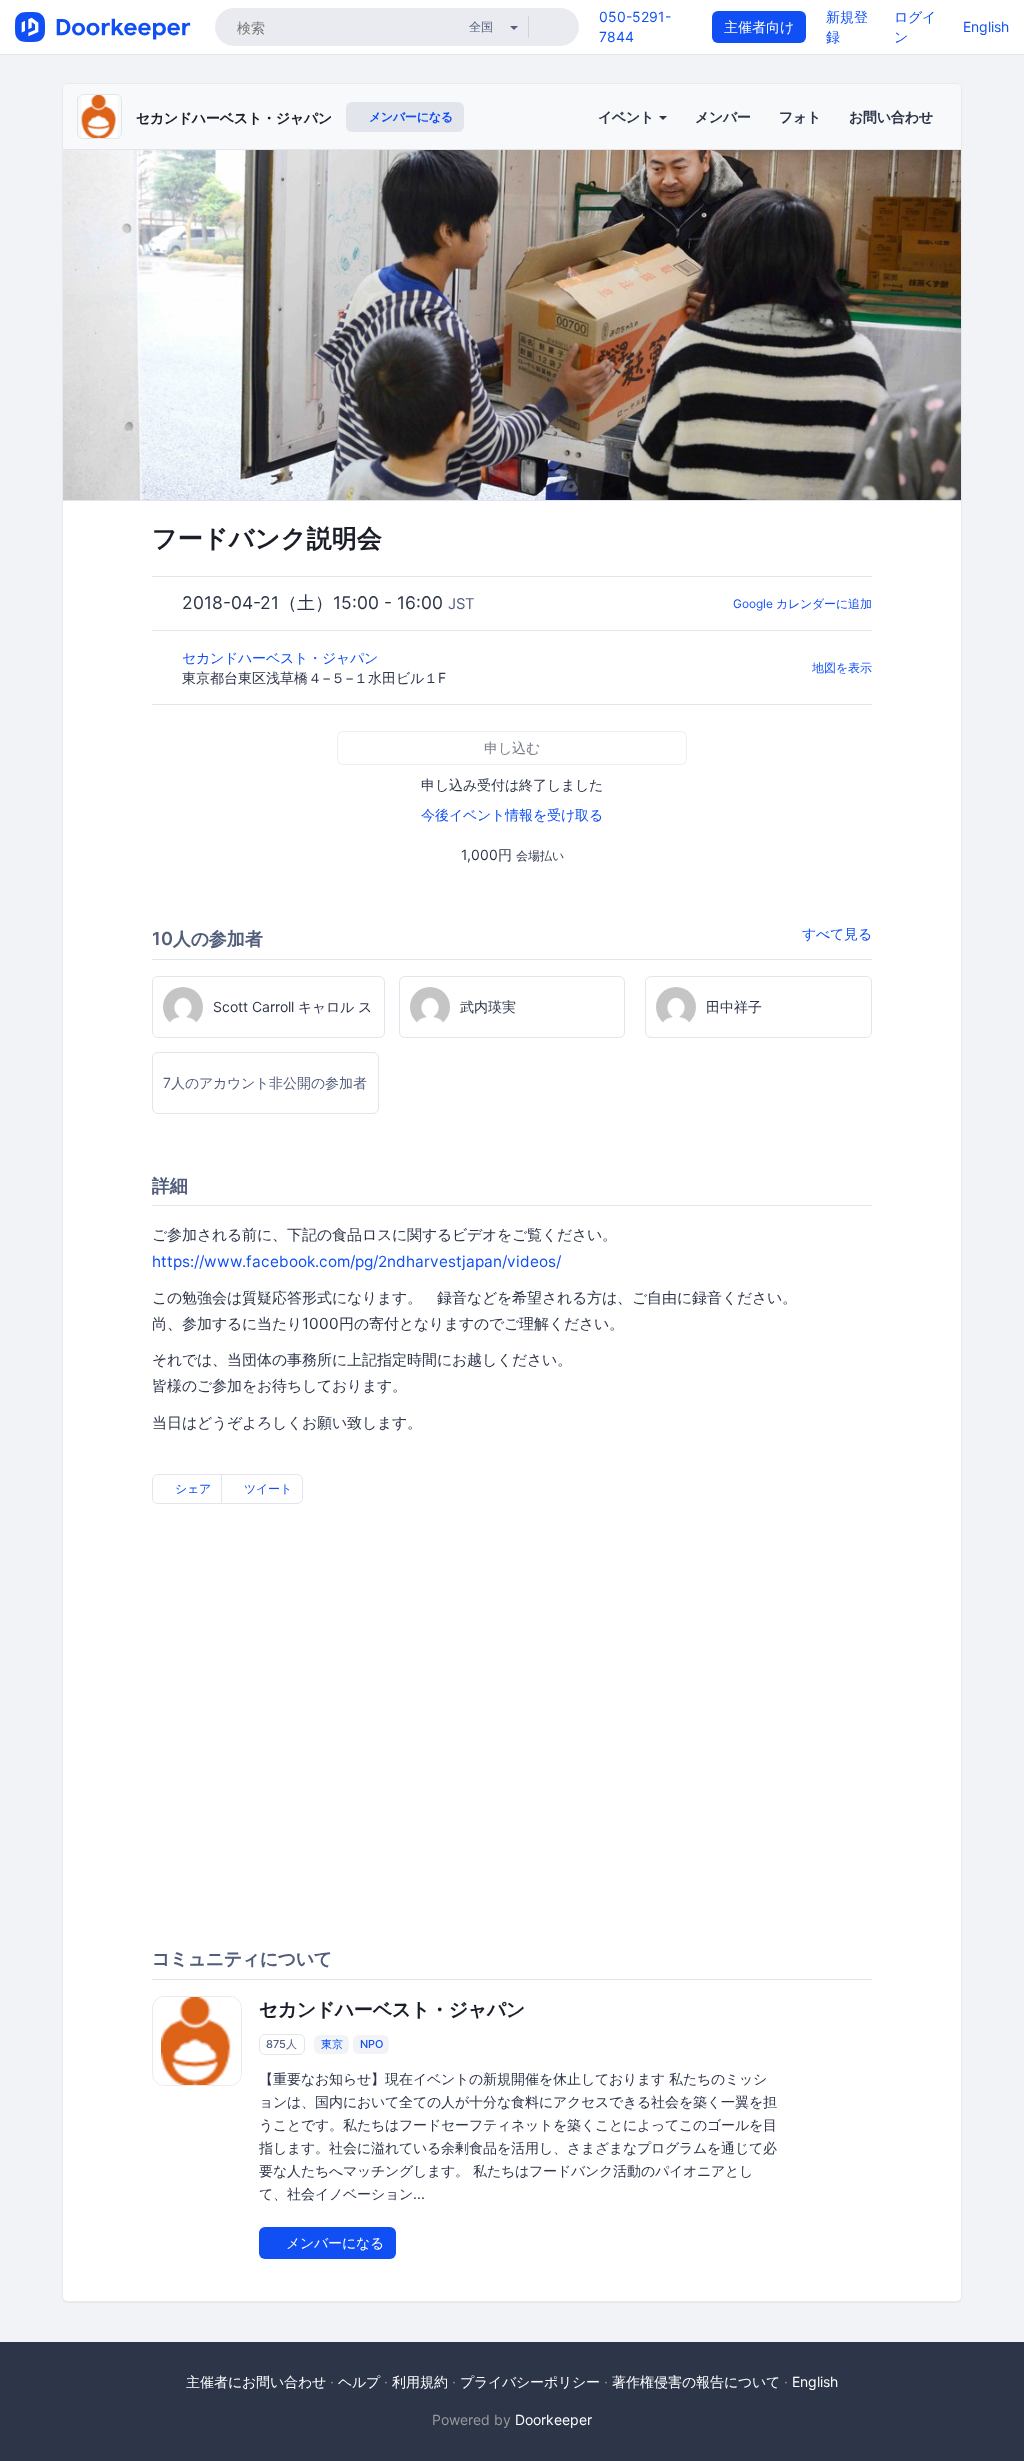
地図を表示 (842, 667)
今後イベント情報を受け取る (512, 814)
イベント (627, 116)
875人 (281, 2044)
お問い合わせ (891, 116)
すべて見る (837, 933)
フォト (800, 116)
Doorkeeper (553, 2419)
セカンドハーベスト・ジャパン (234, 117)
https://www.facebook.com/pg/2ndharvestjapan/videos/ (356, 1261)
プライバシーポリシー (530, 2381)
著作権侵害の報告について (696, 2381)
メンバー (723, 116)
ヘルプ (359, 2381)
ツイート (266, 1488)
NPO (371, 2044)
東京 (332, 2044)
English (986, 26)
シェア (191, 1488)
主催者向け (759, 26)
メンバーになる (409, 116)
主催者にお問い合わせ (256, 2381)
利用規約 (420, 2381)
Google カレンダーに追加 (802, 603)
